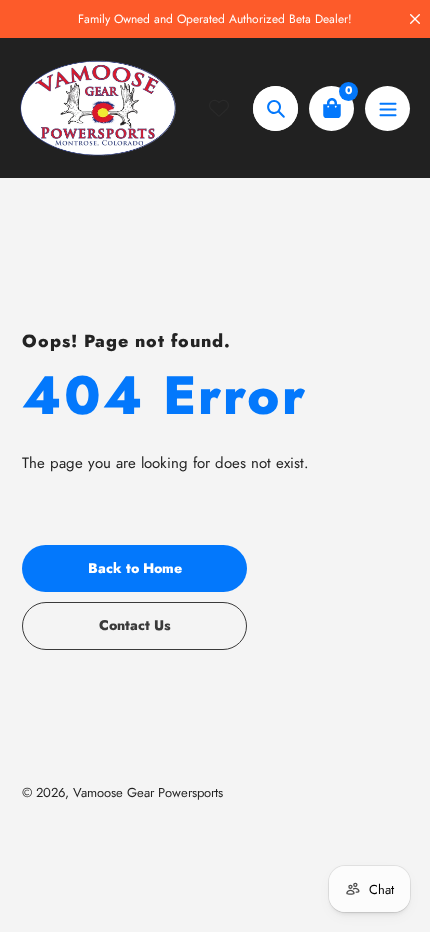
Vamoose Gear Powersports (148, 792)
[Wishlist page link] (231, 108)
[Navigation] (387, 108)
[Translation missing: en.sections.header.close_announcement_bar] (415, 19)
